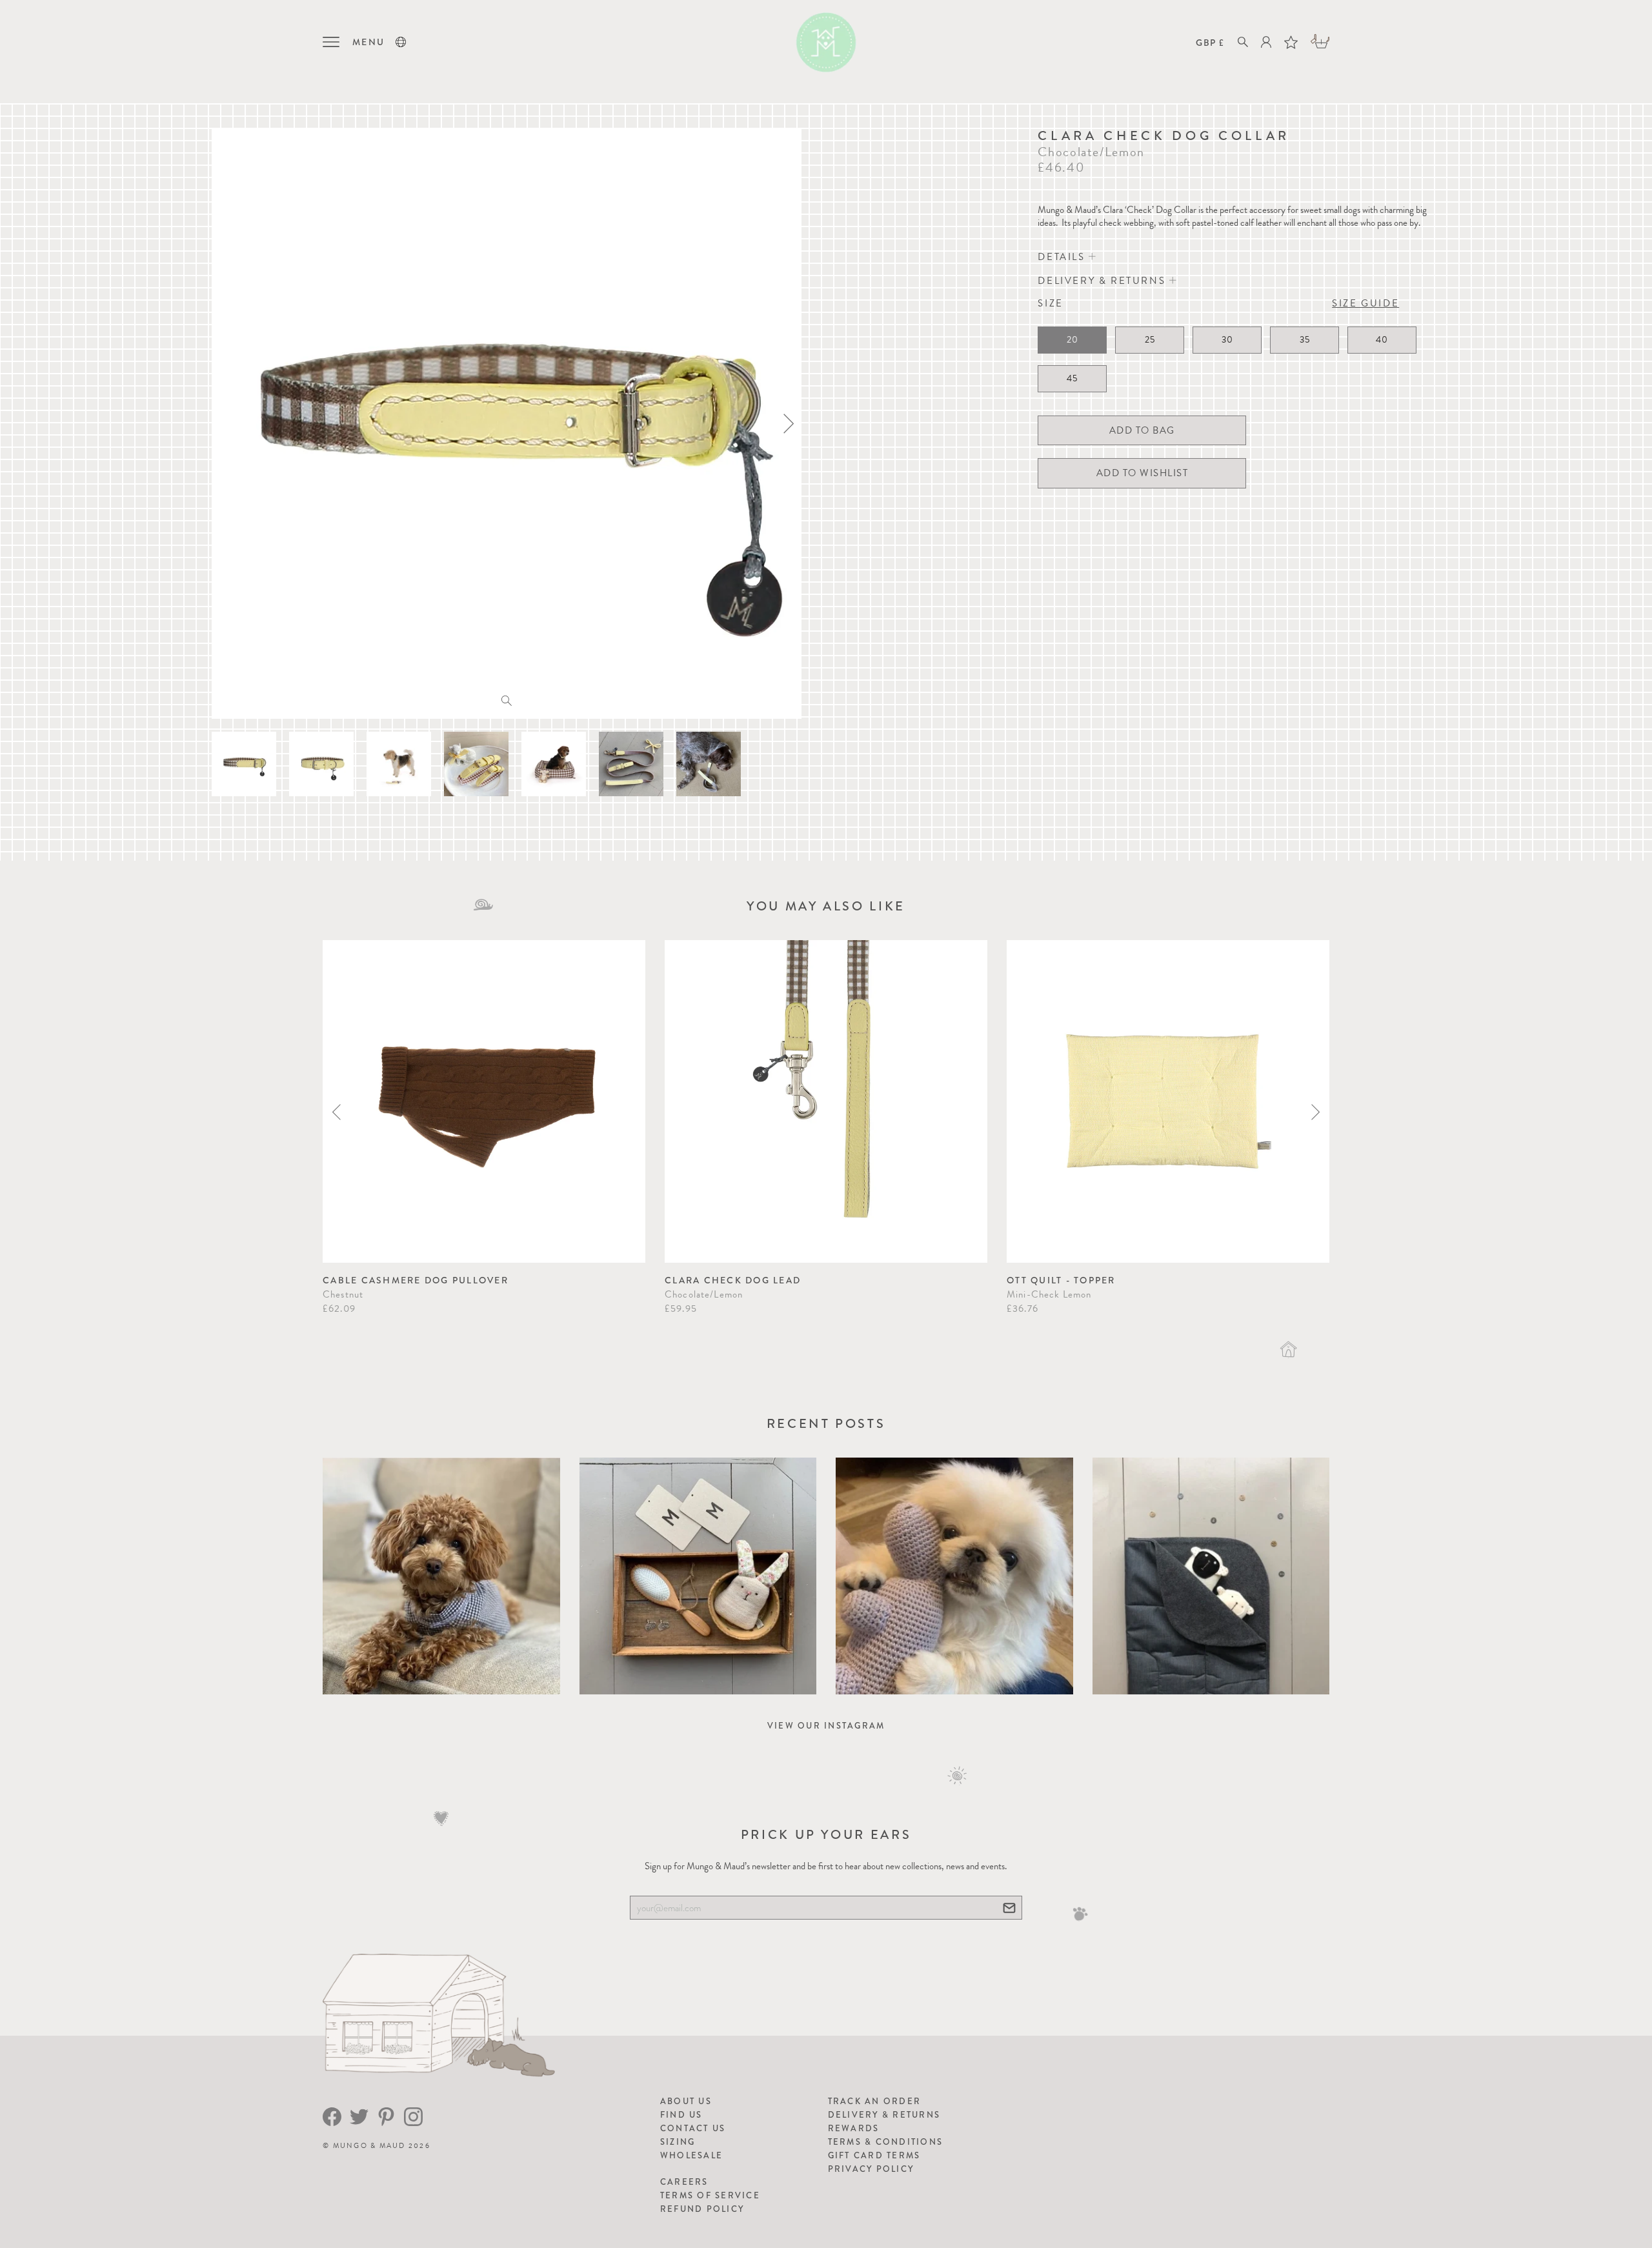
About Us (686, 2101)
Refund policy (702, 2209)
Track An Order (875, 2101)
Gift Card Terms (874, 2155)
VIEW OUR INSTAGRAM (826, 1726)
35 (1305, 340)
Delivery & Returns (884, 2115)
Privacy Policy (871, 2169)
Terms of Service (710, 2195)
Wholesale (691, 2155)
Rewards (854, 2128)
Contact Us (693, 2128)
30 (1227, 340)
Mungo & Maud (369, 2146)
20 (1073, 340)
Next (1315, 1112)
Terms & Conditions (886, 2142)
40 (1382, 340)
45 (1072, 378)
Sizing (678, 2142)
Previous (337, 1112)
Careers (684, 2182)
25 (1150, 340)
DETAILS (1063, 257)
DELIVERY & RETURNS (1103, 281)
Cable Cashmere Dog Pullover (416, 1280)
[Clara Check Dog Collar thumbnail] (244, 764)
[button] (401, 42)
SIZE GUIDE (1365, 303)
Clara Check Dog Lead (733, 1280)
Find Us (681, 2115)
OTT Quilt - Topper (1061, 1280)
